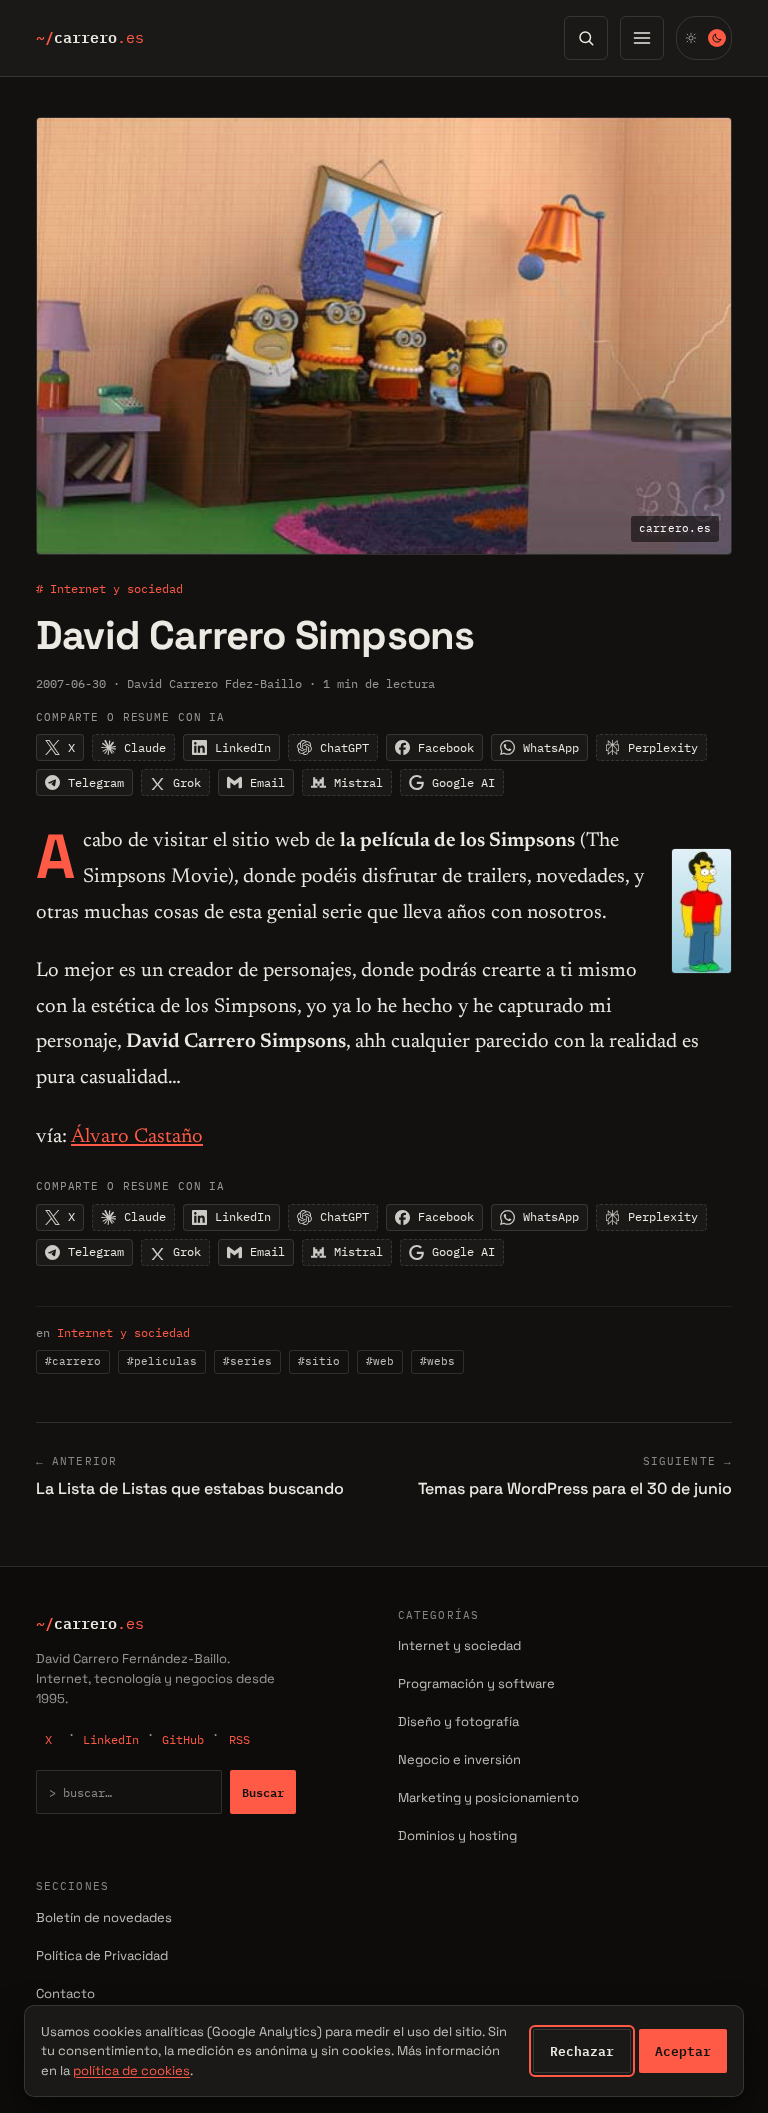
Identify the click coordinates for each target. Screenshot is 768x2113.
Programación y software (476, 1683)
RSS (239, 1739)
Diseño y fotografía (458, 1721)
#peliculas (162, 1361)
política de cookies (131, 2070)
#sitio (319, 1361)
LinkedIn (111, 1739)
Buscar (263, 1792)
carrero (90, 38)
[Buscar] (586, 38)
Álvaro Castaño (137, 1137)
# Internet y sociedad (109, 588)
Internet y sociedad (123, 1332)
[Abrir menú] (642, 38)
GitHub (183, 1739)
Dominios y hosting (457, 1835)
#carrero (73, 1361)
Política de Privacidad (102, 1955)
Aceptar (683, 2051)
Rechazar (582, 2051)
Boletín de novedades (104, 1917)
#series (247, 1361)
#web (380, 1361)
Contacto (65, 1993)
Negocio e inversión (459, 1759)
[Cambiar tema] (704, 38)
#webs (437, 1361)
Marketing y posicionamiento (488, 1797)
